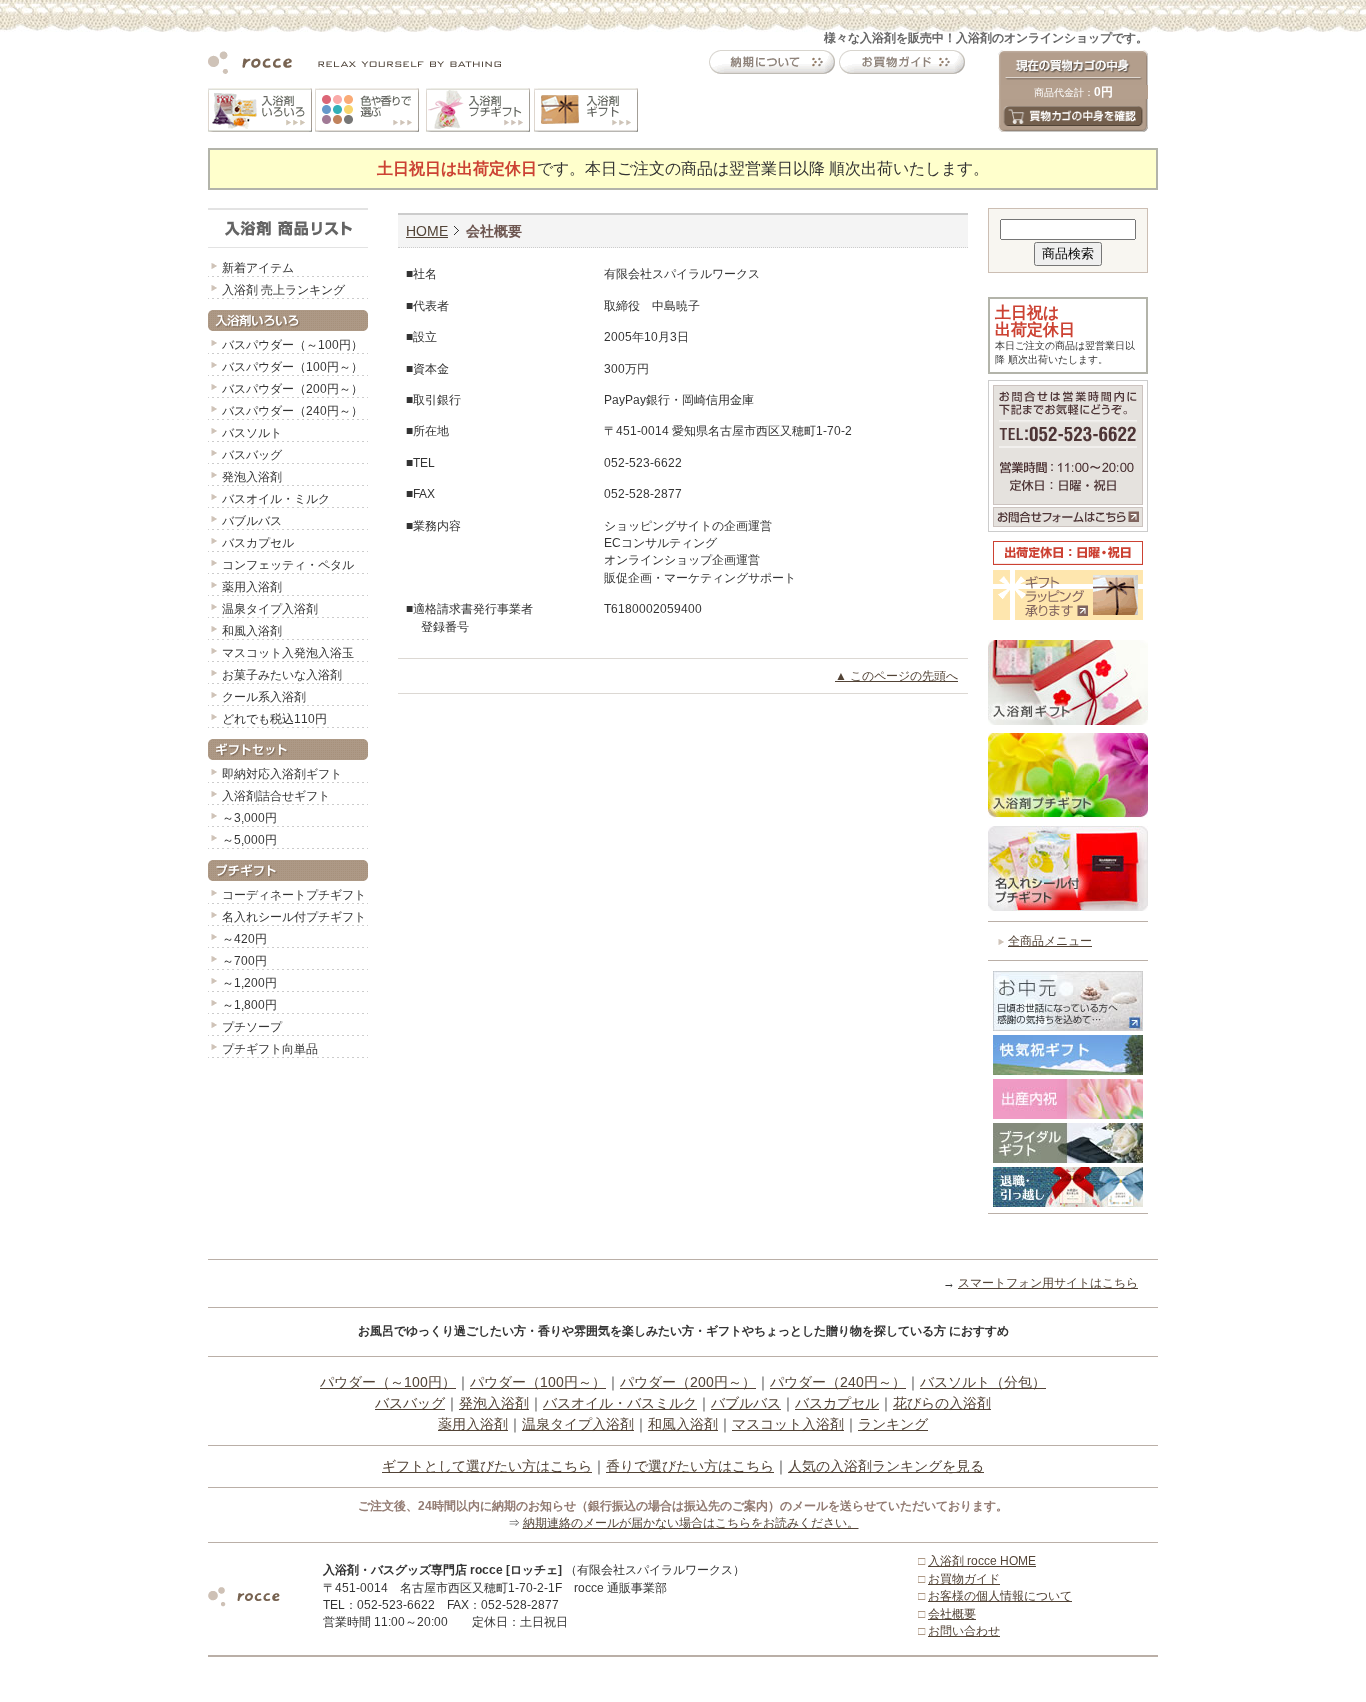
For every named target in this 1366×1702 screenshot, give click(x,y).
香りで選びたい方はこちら (690, 1466)
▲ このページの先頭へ (896, 676)
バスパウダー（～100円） (292, 345)
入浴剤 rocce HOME (982, 1561)
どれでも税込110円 (274, 719)
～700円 (244, 961)
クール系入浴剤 (264, 697)
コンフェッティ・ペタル (288, 565)
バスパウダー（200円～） (292, 389)
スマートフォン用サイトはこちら (1048, 1283)
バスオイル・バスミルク (620, 1403)
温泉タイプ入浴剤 (270, 609)
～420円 (244, 939)
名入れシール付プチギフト (294, 917)
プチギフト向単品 (270, 1049)
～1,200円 (249, 983)
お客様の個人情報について (1000, 1596)
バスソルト (252, 433)
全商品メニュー (1050, 941)
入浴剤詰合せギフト (276, 796)
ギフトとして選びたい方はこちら (487, 1466)
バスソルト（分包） (983, 1382)
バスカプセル (258, 543)
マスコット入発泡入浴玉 (288, 653)
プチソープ (252, 1027)
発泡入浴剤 (252, 477)
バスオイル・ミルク (276, 499)
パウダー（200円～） (688, 1382)
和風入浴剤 (252, 631)
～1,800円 (249, 1005)
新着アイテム (258, 268)
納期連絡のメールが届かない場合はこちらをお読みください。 (691, 1523)
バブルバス (252, 521)
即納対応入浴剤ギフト (282, 774)
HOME (427, 231)
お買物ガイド (964, 1579)
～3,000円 (249, 818)
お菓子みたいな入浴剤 (282, 675)
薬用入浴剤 (252, 587)
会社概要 (952, 1614)
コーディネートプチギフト (294, 895)
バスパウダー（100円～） (292, 367)
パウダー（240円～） (838, 1382)
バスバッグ (252, 455)
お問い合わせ (964, 1631)
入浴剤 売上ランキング (283, 290)
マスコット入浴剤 (788, 1424)
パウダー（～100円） (388, 1382)
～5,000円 (249, 840)
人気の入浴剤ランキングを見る (886, 1466)
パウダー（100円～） (538, 1382)
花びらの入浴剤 (942, 1403)
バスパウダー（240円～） (292, 411)
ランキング (893, 1424)
